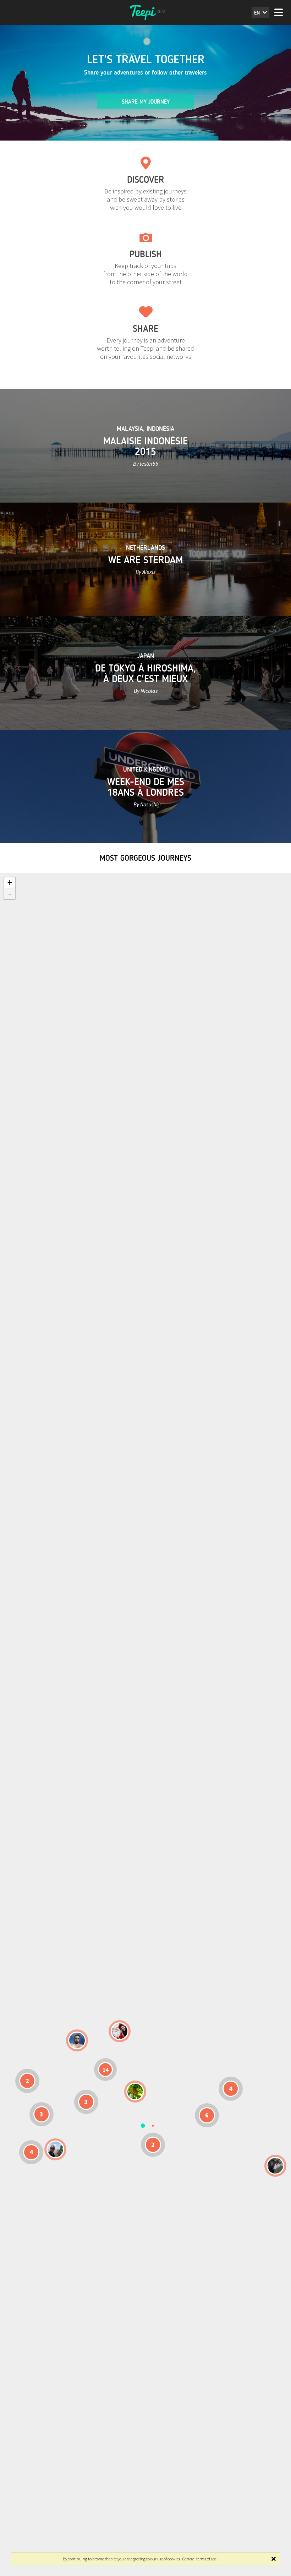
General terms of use (199, 2559)
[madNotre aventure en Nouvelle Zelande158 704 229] (275, 2166)
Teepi (145, 12)
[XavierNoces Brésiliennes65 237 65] (55, 2149)
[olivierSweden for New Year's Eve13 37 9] (120, 2031)
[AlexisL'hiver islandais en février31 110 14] (77, 2040)
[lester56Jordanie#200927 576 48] (135, 2092)
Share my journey (146, 102)
